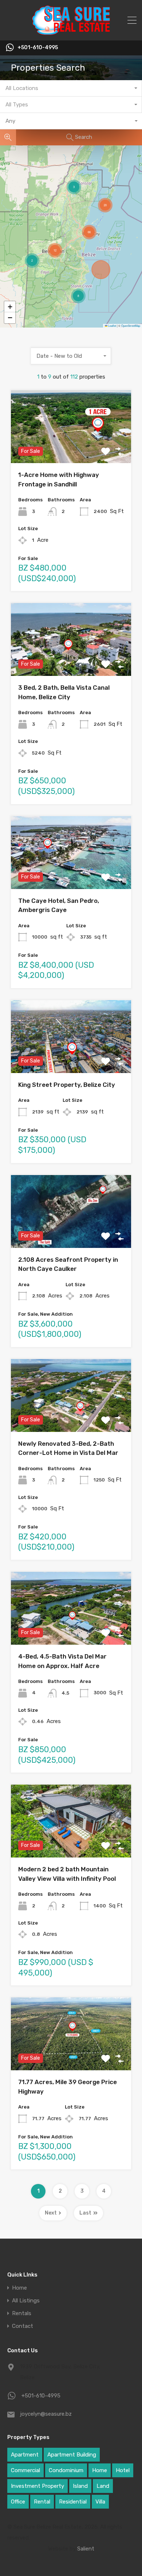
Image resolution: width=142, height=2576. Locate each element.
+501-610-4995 (38, 48)
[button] (78, 296)
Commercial (25, 2470)
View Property (71, 449)
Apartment (25, 2455)
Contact (23, 2326)
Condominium (66, 2470)
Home (19, 2288)
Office (18, 2502)
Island (80, 2486)
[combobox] (71, 88)
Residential (73, 2502)
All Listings (26, 2301)
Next (51, 2213)
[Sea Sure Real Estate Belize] (71, 32)
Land (103, 2486)
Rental (42, 2502)
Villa (100, 2502)
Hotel (123, 2470)
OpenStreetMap (131, 326)
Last (85, 2213)
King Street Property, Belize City (67, 1085)
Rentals (22, 2313)
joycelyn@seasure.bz (46, 2414)
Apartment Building (72, 2455)
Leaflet (112, 326)
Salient (86, 2549)
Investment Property (38, 2486)
